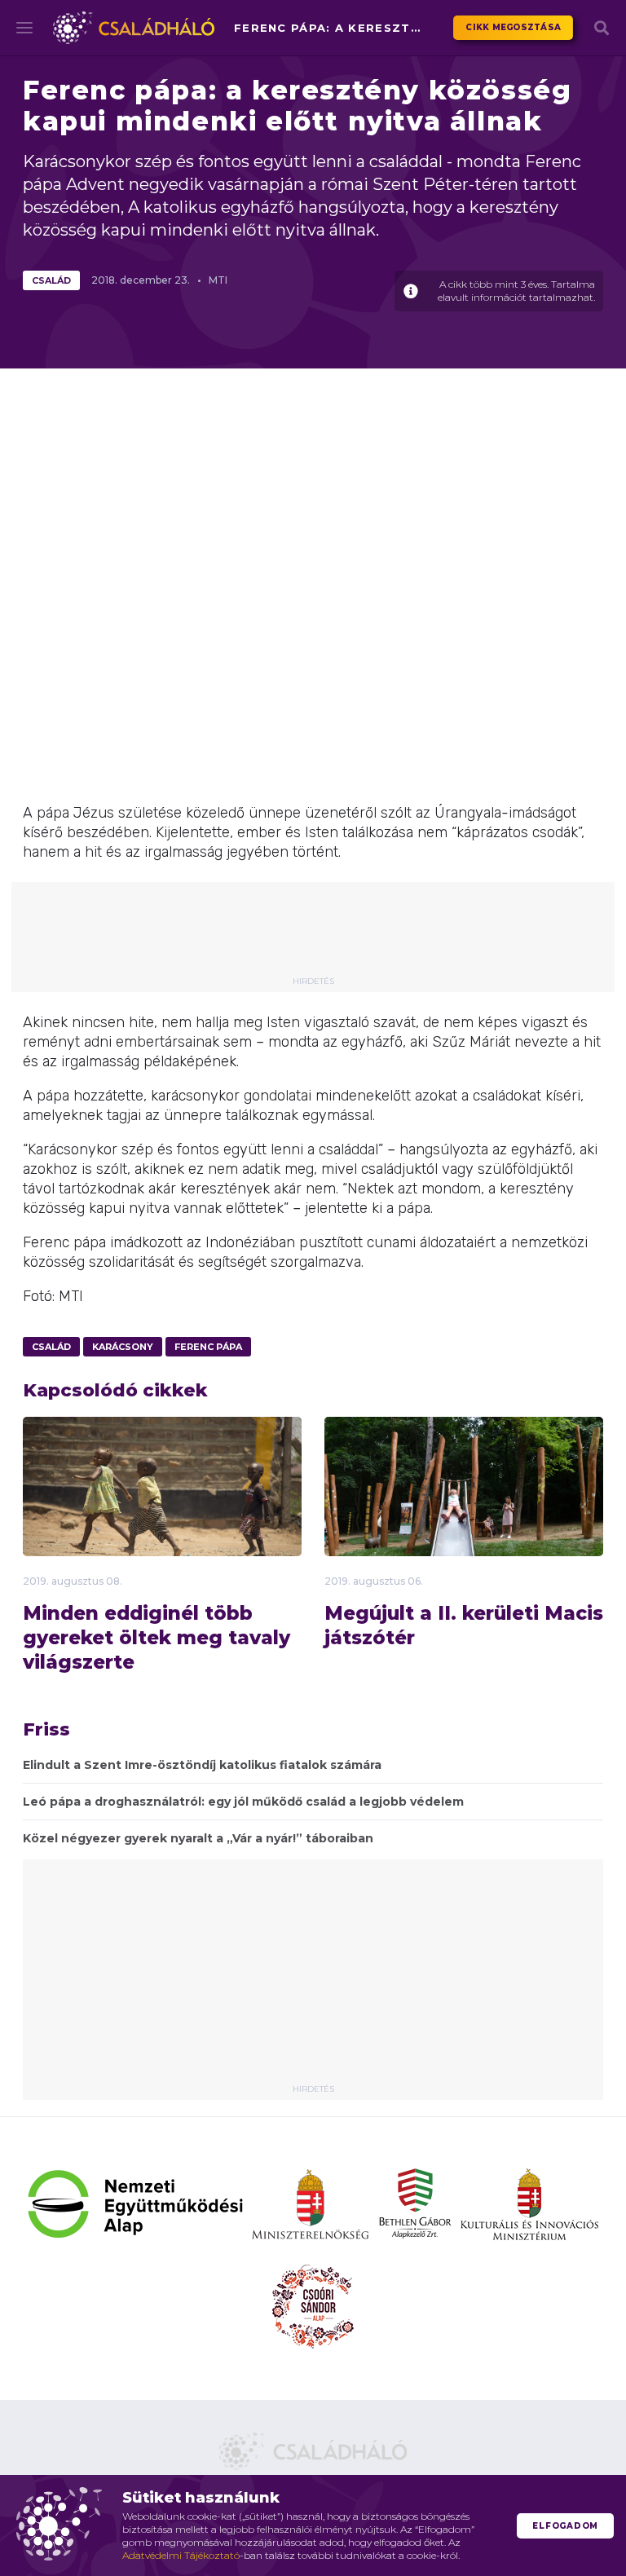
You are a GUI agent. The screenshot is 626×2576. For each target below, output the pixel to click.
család (51, 280)
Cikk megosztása (513, 27)
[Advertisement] (324, 935)
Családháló (134, 28)
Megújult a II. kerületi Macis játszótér (464, 1625)
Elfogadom (565, 2526)
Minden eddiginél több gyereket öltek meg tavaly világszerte (156, 1638)
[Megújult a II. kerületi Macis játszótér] (464, 1516)
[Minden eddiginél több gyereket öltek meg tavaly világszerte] (162, 1511)
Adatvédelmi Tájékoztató (181, 2555)
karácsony (123, 1347)
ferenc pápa (208, 1347)
